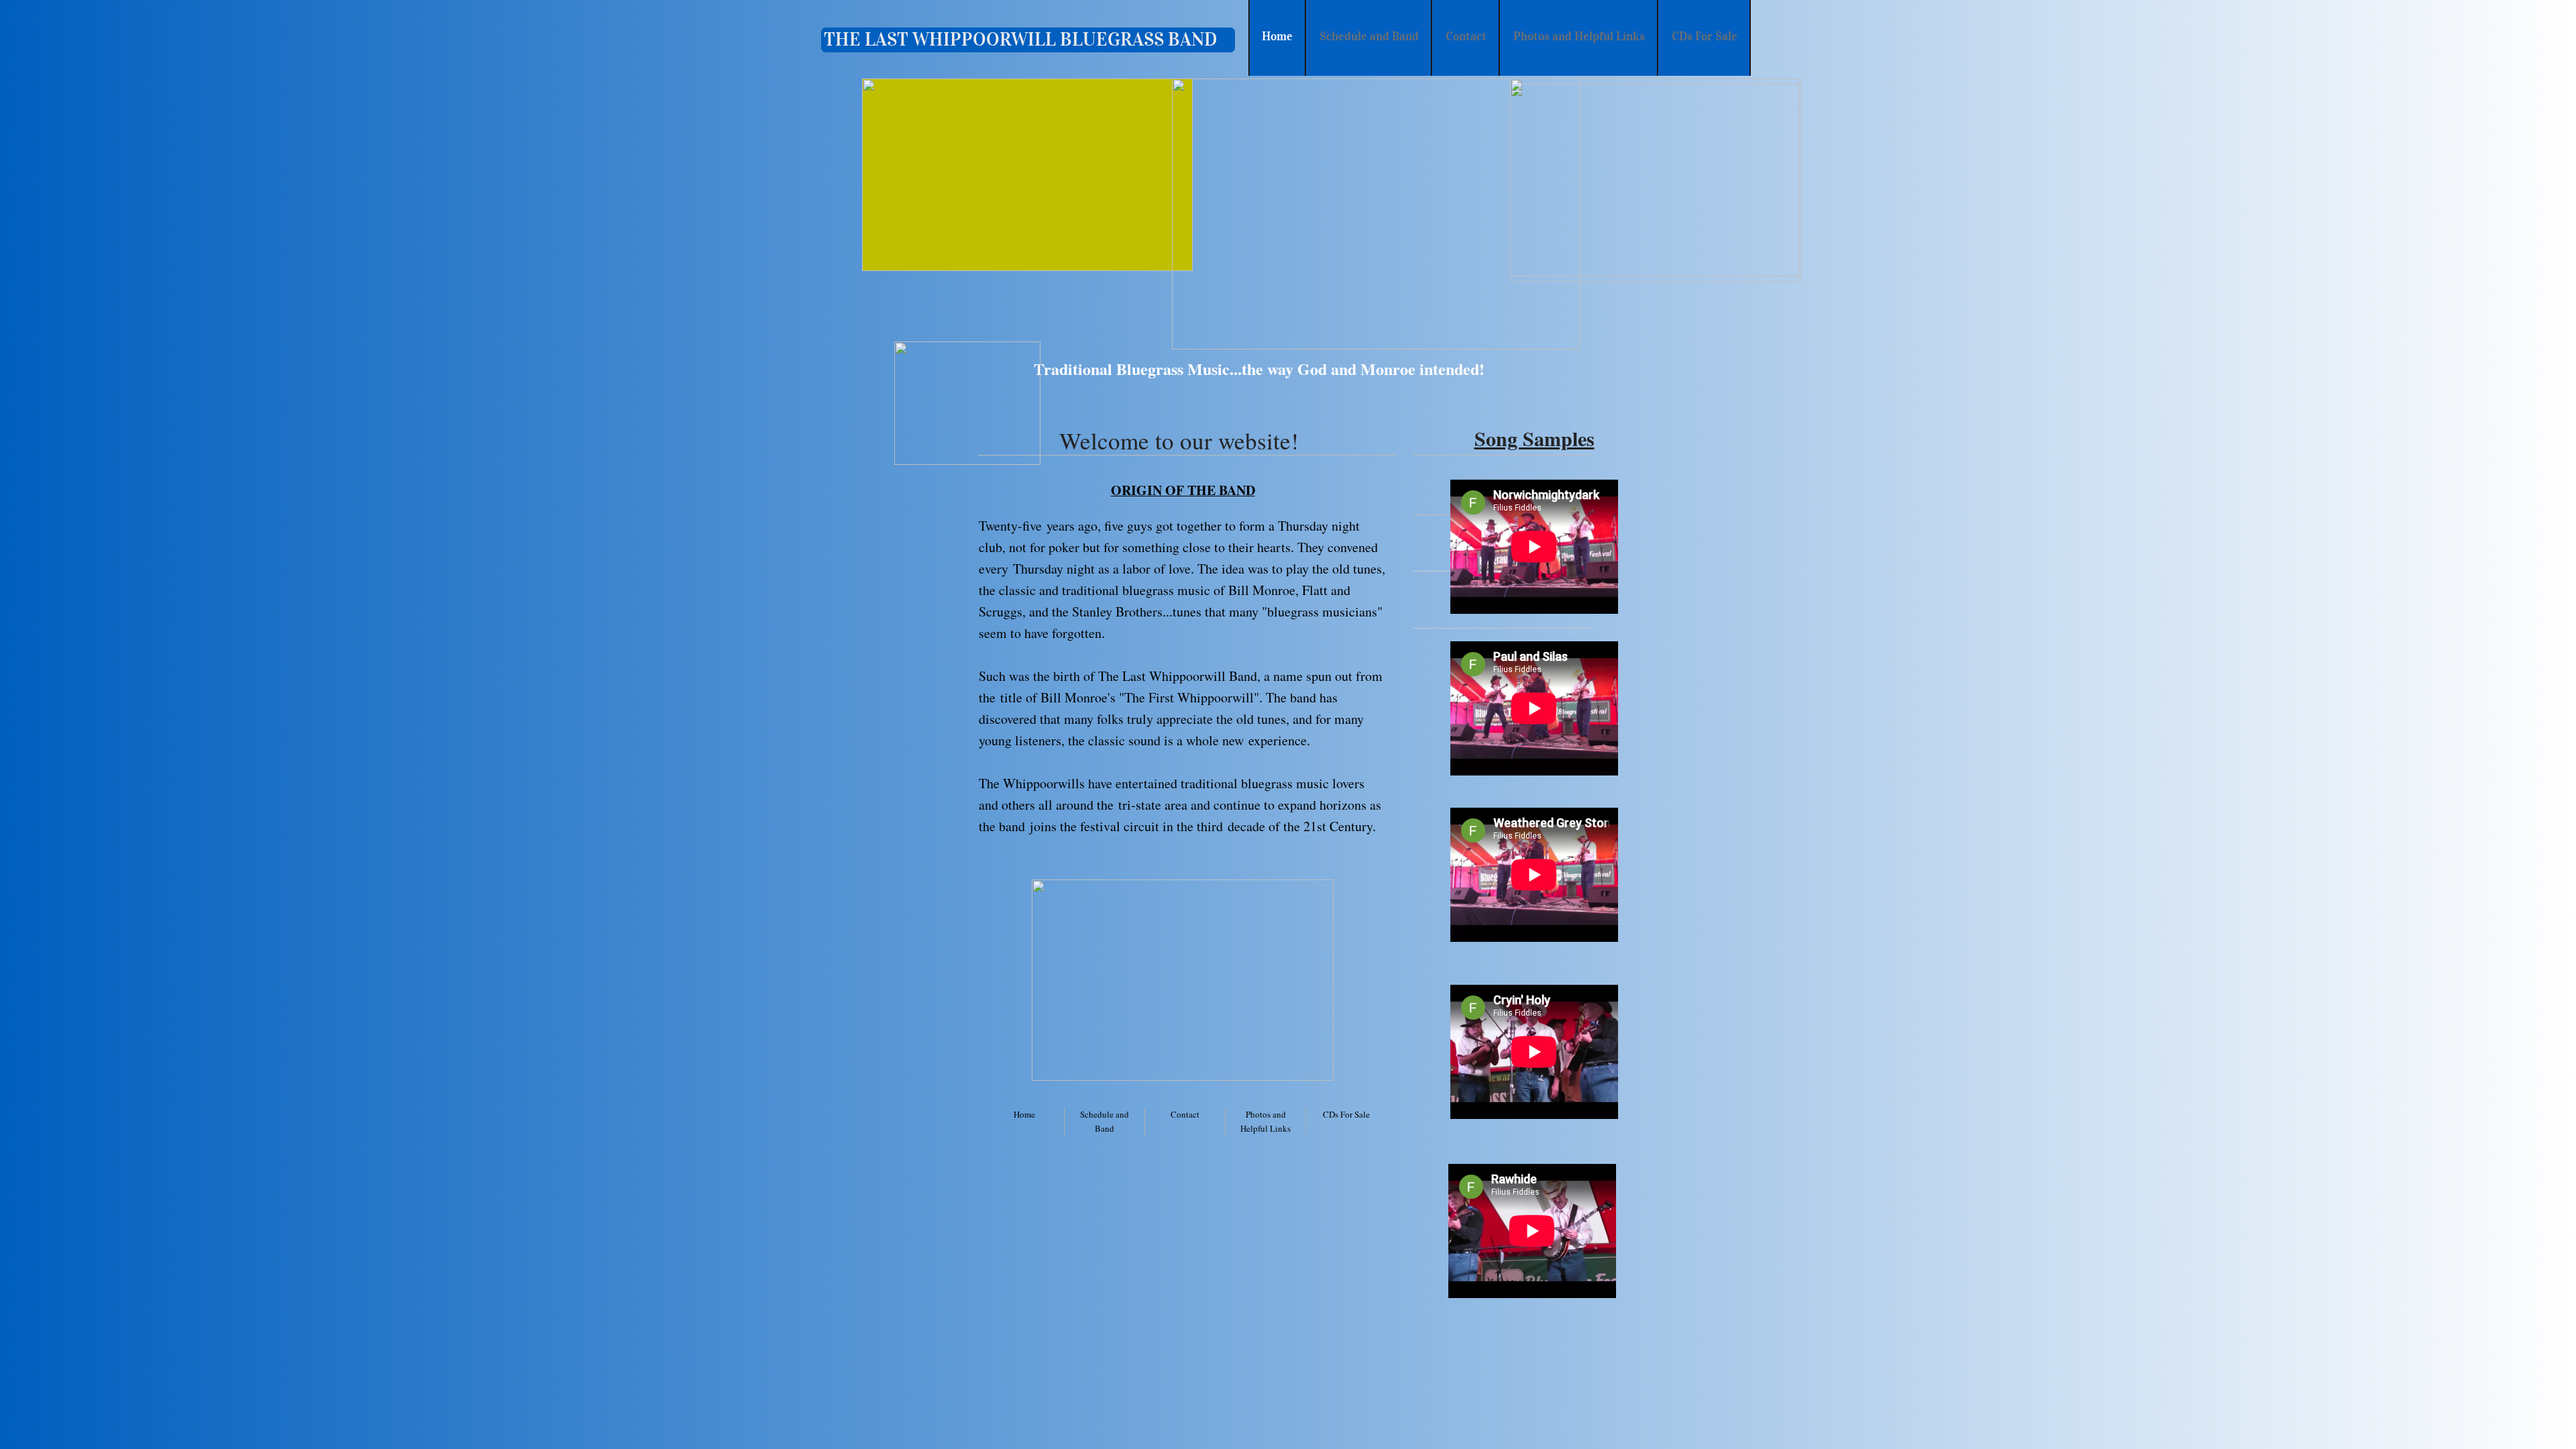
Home (1024, 1114)
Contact (1185, 1114)
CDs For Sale (1346, 1114)
